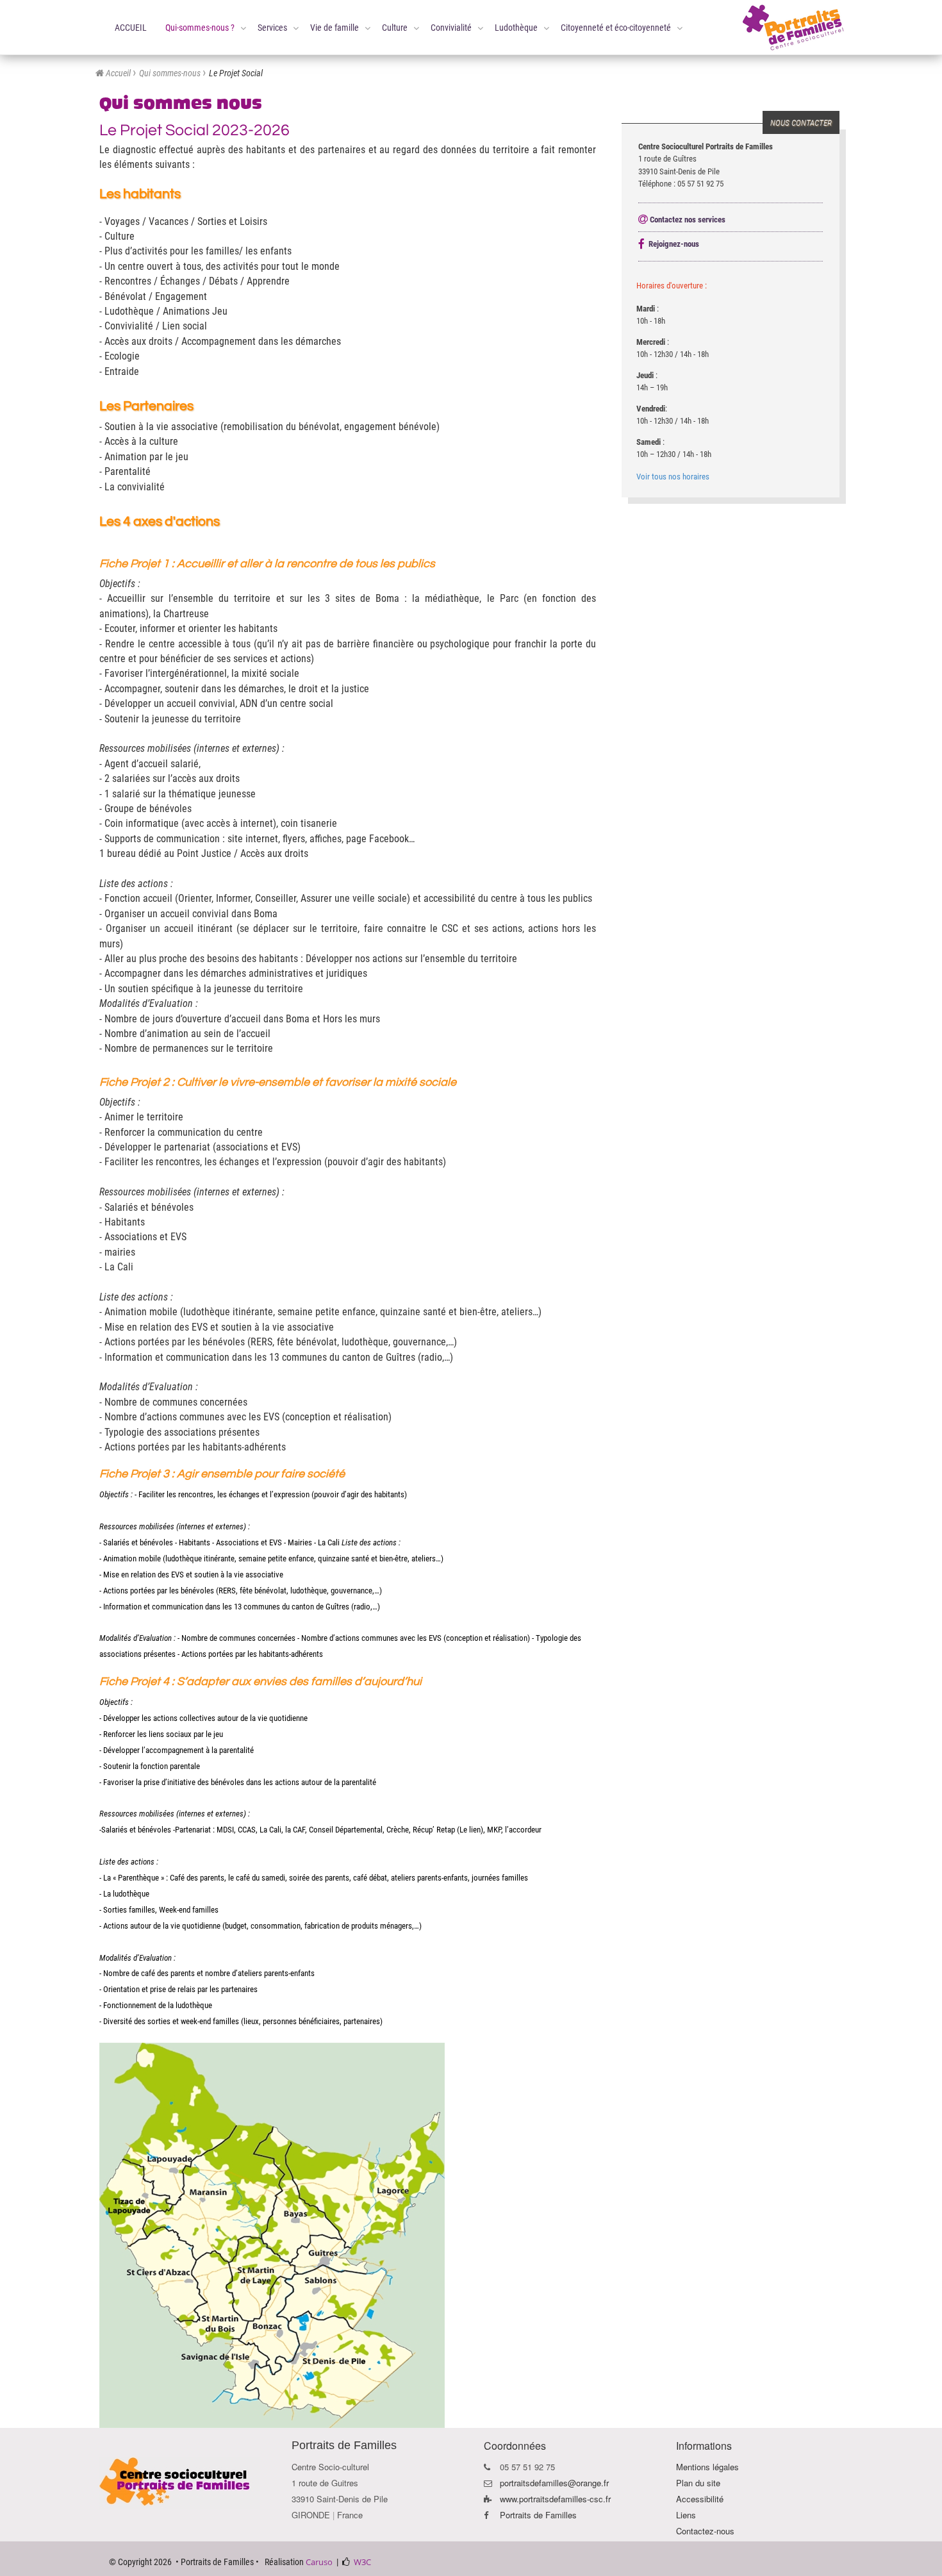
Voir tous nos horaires (673, 477)
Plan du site (698, 2483)
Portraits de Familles (538, 2515)
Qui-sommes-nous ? (200, 28)
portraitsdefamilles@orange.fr (554, 2483)
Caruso (319, 2562)
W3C (362, 2562)
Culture (395, 28)
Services (272, 28)
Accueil (118, 73)
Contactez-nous (705, 2531)
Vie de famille (335, 28)
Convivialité (451, 28)
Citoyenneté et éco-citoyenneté (616, 28)
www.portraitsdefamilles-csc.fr (555, 2499)
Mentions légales (707, 2467)
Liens (686, 2515)
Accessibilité (700, 2499)
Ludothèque (516, 28)
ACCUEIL (131, 28)
